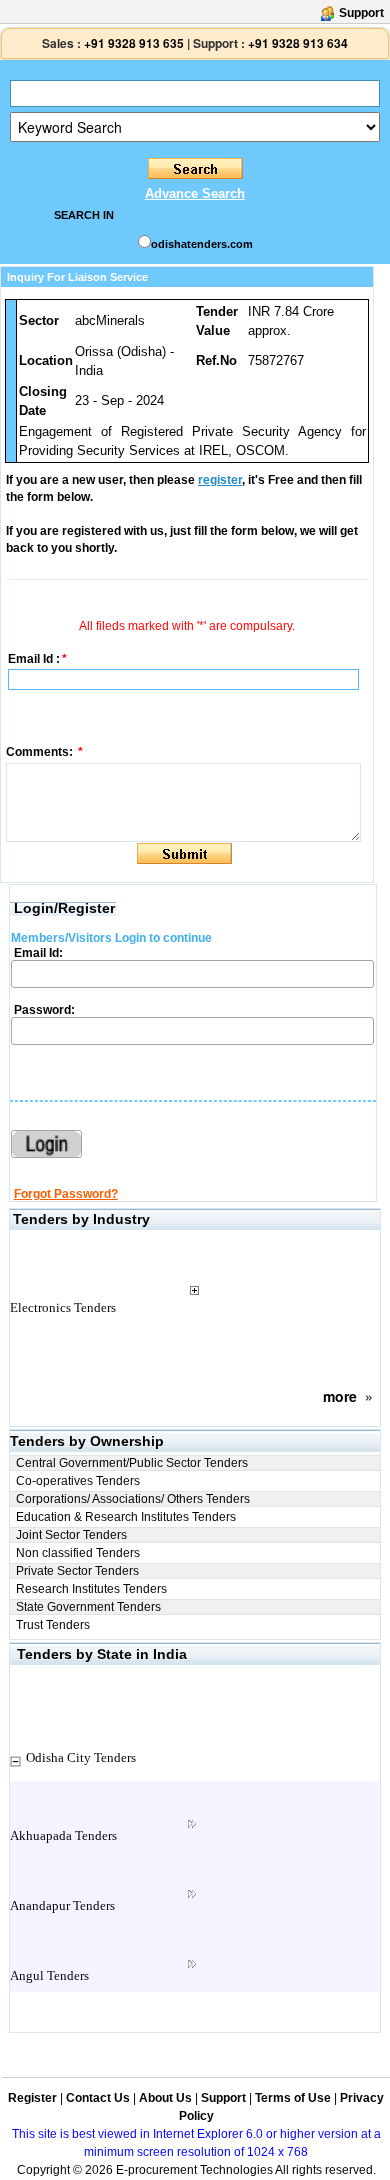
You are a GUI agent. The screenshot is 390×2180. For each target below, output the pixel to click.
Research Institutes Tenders (91, 1589)
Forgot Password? (66, 1194)
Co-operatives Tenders (78, 1481)
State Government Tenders (88, 1607)
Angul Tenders (49, 1975)
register (220, 480)
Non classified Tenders (78, 1553)
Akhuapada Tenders (63, 1835)
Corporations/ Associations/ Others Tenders (133, 1499)
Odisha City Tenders (81, 1757)
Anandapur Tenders (62, 1905)
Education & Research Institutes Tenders (126, 1517)
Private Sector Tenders (77, 1571)
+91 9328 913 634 (298, 43)
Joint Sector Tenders (71, 1535)
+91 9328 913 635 (132, 43)
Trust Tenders (53, 1625)
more (340, 1396)
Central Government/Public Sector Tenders (132, 1463)
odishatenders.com (202, 244)
